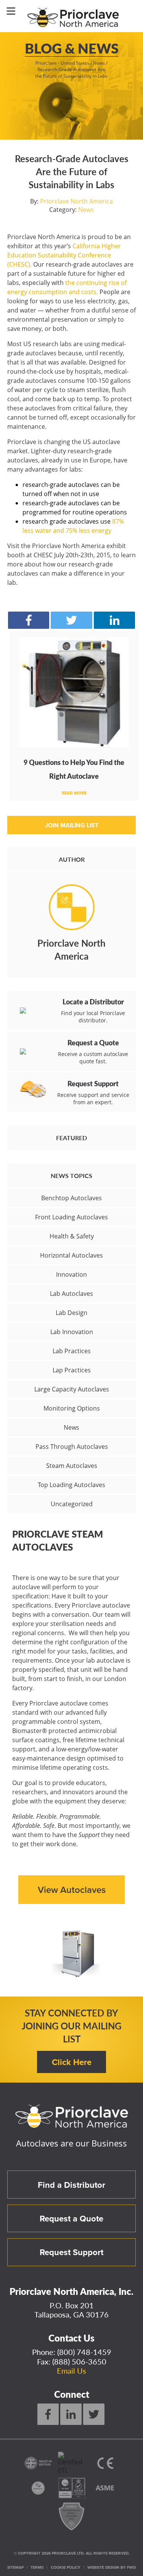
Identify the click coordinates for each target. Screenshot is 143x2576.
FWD (131, 2567)
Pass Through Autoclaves (72, 1447)
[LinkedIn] (71, 2414)
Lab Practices (72, 1351)
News (86, 210)
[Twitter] (94, 2414)
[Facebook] (48, 2414)
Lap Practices (72, 1370)
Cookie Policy (66, 2567)
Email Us (71, 2371)
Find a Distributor (71, 2185)
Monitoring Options (72, 1408)
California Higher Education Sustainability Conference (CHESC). (64, 255)
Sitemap (15, 2567)
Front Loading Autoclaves (71, 1217)
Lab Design (71, 1313)
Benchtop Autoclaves (71, 1198)
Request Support (71, 2252)
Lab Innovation (72, 1332)
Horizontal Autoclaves (71, 1255)
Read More (74, 793)
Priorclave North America (76, 201)
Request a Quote (71, 2218)
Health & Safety (72, 1236)
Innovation (71, 1274)
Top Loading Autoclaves (71, 1485)
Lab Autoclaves (71, 1294)
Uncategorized (72, 1504)
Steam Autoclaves (72, 1466)
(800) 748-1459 (84, 2352)
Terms (37, 2567)
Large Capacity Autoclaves (72, 1389)
